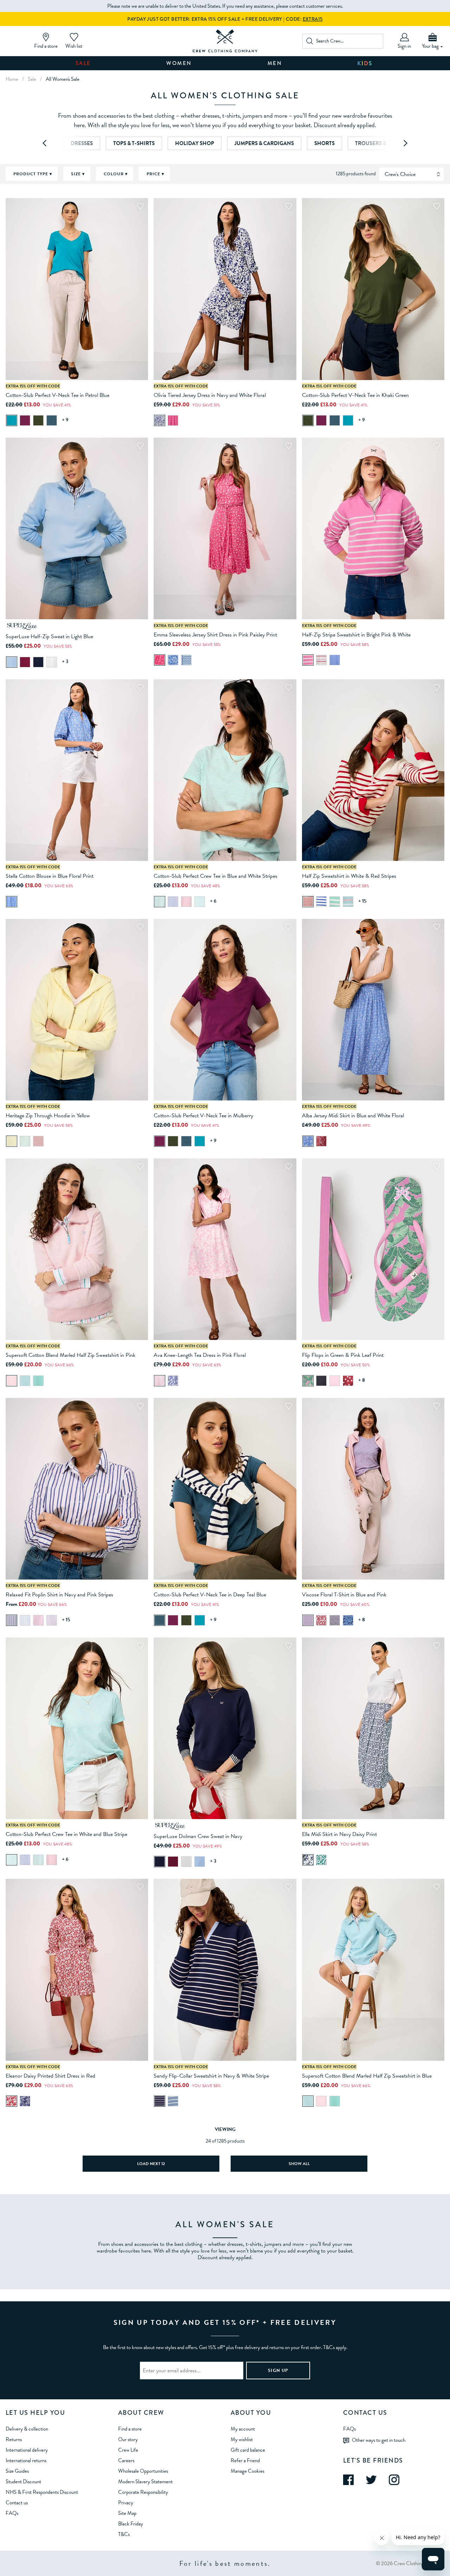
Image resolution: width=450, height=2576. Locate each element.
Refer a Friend (245, 2460)
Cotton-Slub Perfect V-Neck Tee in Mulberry (203, 1116)
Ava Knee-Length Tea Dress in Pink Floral (200, 1355)
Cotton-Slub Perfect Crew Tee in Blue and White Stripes (216, 876)
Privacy (126, 2503)
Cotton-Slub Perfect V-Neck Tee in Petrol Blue (57, 395)
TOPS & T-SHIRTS (134, 143)
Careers (126, 2460)
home (12, 79)
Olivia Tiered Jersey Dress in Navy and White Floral (210, 395)
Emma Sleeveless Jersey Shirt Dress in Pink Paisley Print (215, 635)
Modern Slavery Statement (145, 2482)
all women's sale (63, 79)
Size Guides (17, 2471)
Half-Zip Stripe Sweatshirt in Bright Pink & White (356, 635)
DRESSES (82, 143)
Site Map (127, 2513)
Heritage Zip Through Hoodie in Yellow (48, 1116)
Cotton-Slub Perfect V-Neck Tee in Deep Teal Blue (210, 1595)
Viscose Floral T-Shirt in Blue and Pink (344, 1595)
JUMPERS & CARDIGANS (264, 143)
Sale (83, 63)
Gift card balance (248, 2450)
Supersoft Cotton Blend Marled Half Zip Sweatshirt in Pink (70, 1355)
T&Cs (124, 2534)
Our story (128, 2439)
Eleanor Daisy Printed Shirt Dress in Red (50, 2076)
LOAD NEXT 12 (151, 2164)
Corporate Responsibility (143, 2492)
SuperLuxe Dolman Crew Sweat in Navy (198, 1836)
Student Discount (23, 2482)
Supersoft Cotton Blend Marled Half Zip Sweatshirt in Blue (367, 2076)
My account (243, 2429)
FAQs (12, 2513)
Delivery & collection (27, 2429)
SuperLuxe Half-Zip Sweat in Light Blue (49, 636)
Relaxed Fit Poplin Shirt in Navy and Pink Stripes (59, 1595)
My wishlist (242, 2439)
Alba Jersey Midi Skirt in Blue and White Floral (353, 1116)
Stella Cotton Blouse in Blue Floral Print (50, 876)
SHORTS (324, 143)
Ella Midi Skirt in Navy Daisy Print (339, 1834)
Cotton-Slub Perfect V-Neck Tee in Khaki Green (355, 395)
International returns (26, 2460)
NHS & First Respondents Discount (42, 2492)
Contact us (17, 2503)
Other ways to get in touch (379, 2440)
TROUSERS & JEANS (379, 143)
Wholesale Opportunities (143, 2471)
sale (32, 79)
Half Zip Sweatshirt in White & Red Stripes (349, 876)
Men (275, 63)
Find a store (130, 2429)
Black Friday (131, 2524)
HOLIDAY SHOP (195, 143)
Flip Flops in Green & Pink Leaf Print (343, 1355)
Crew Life (128, 2450)
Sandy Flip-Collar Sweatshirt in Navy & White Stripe (211, 2076)
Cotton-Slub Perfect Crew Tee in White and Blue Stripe (66, 1834)
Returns (14, 2439)
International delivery (27, 2450)
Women (179, 63)
